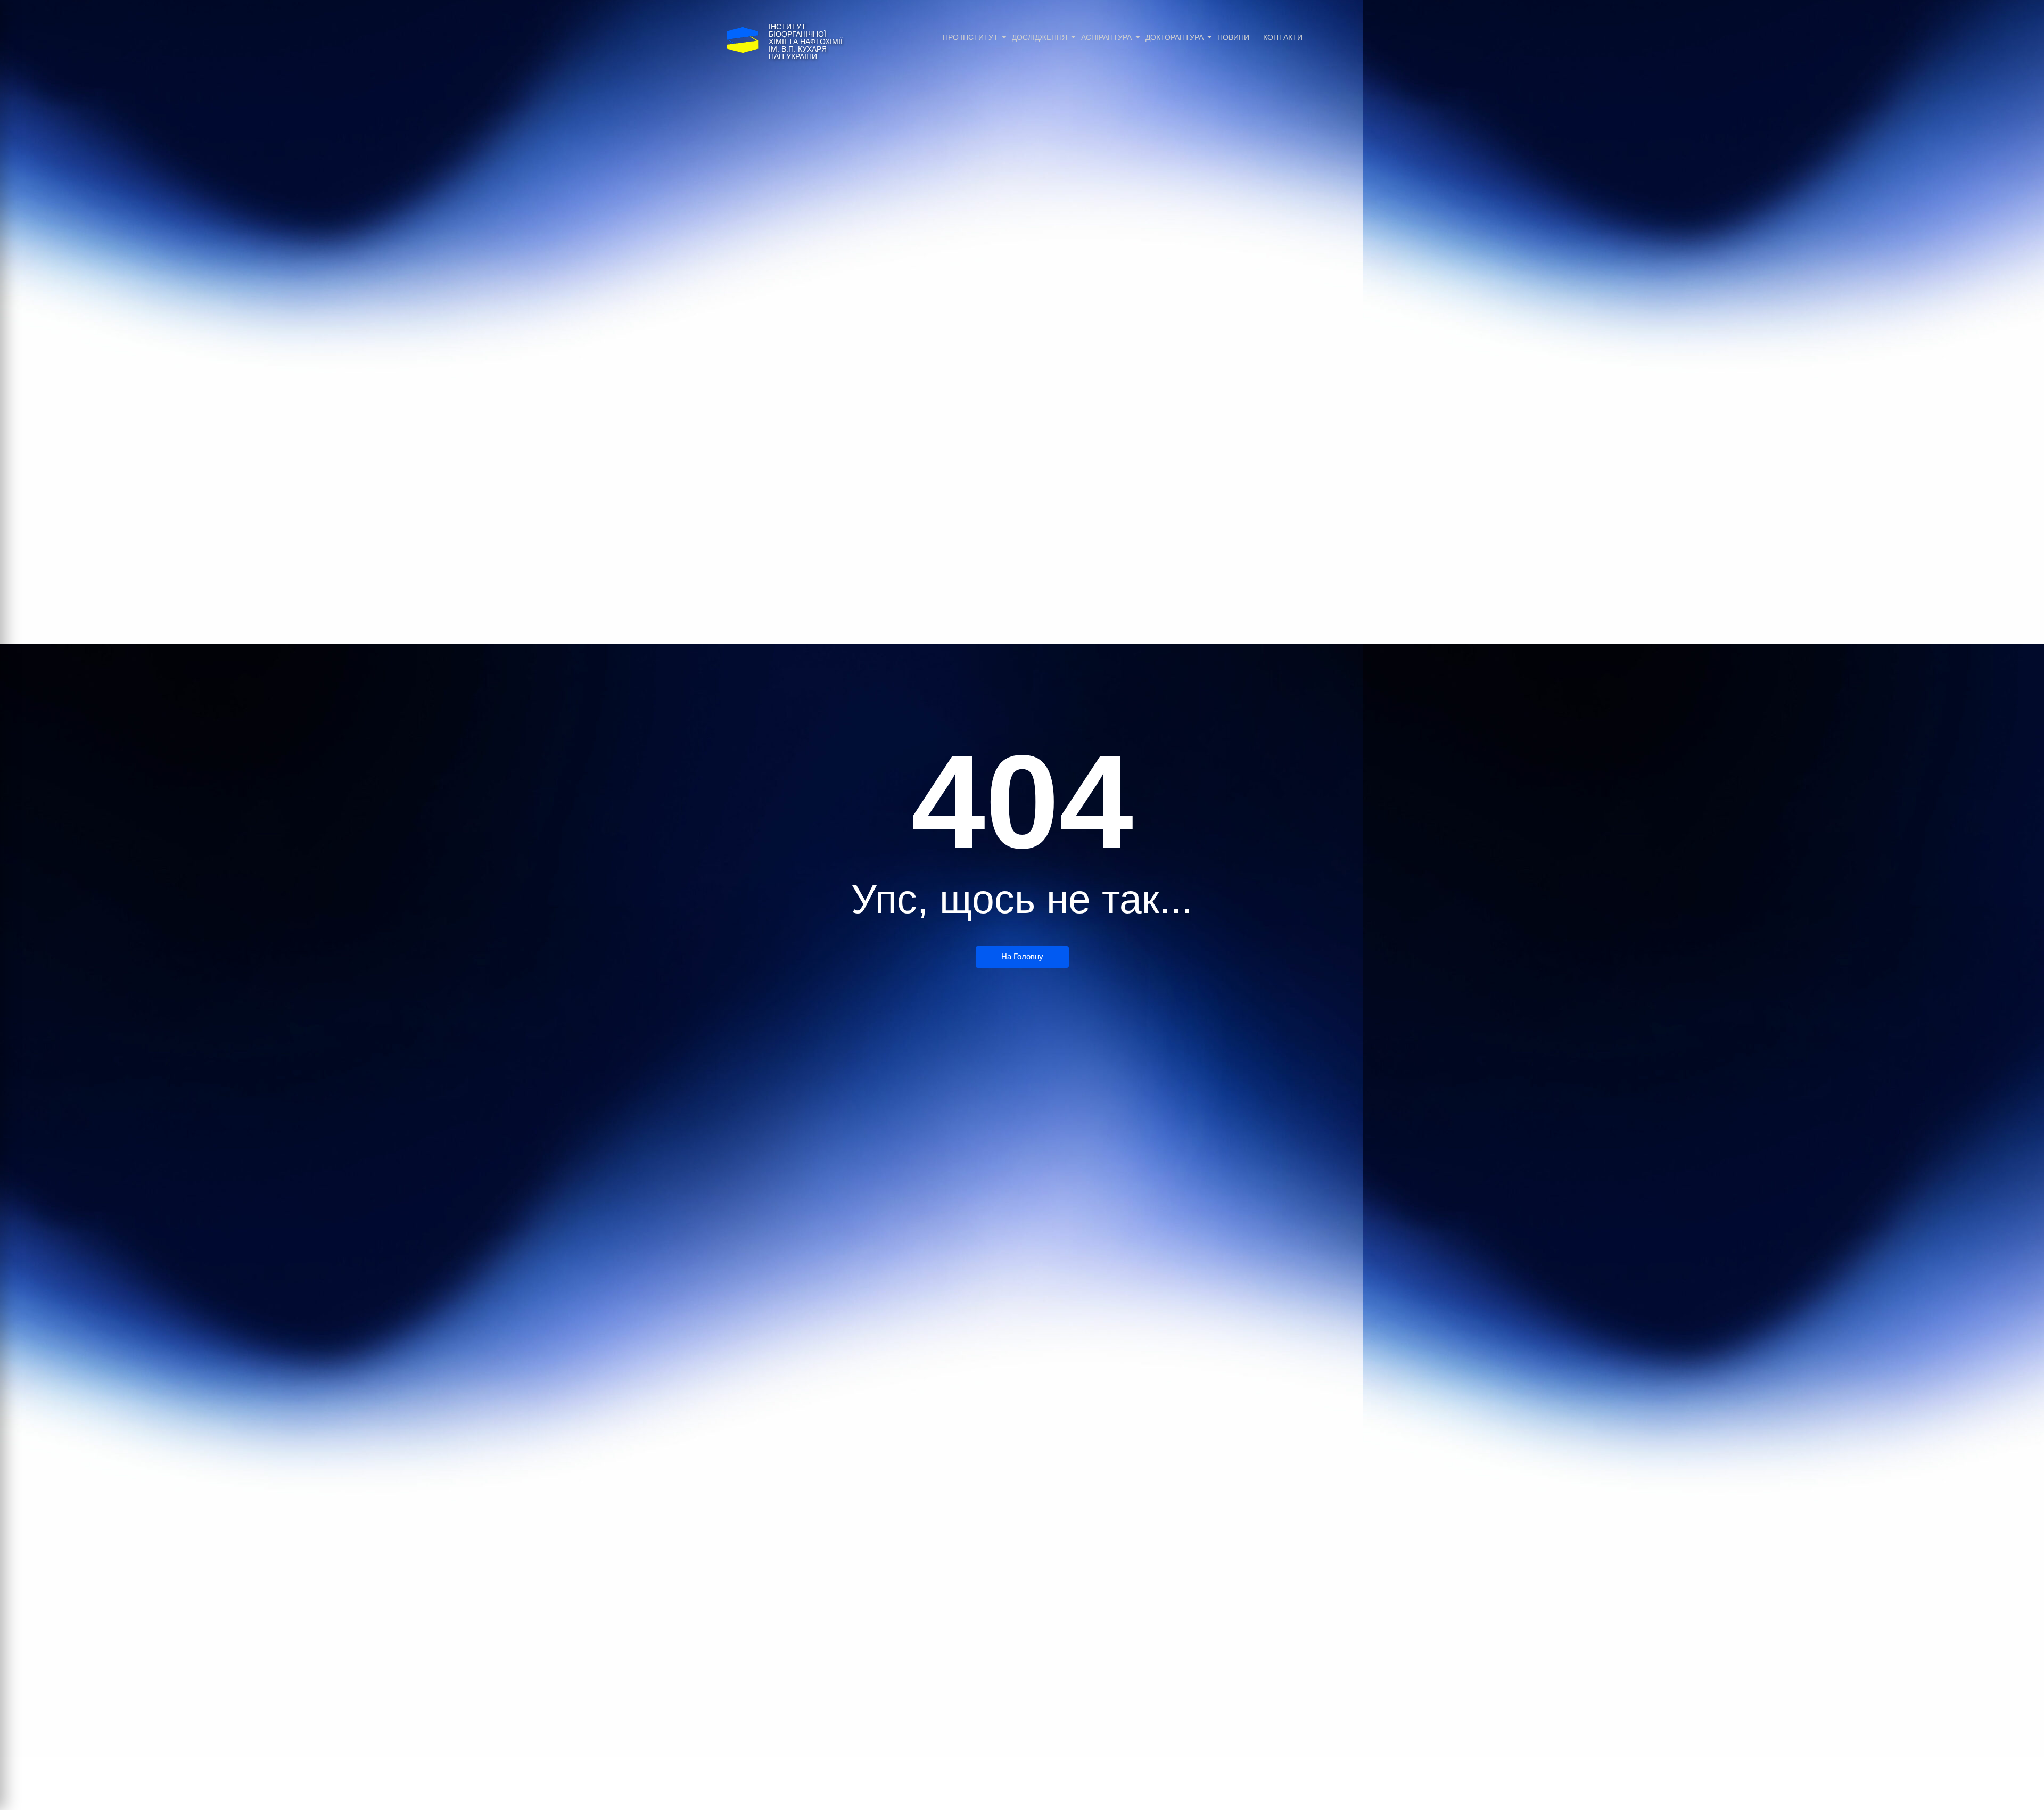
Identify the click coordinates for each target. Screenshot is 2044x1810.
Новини (1233, 37)
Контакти (1283, 37)
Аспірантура (1106, 37)
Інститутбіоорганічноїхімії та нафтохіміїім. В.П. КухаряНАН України (806, 42)
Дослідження (1040, 37)
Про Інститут (970, 37)
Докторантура (1175, 37)
